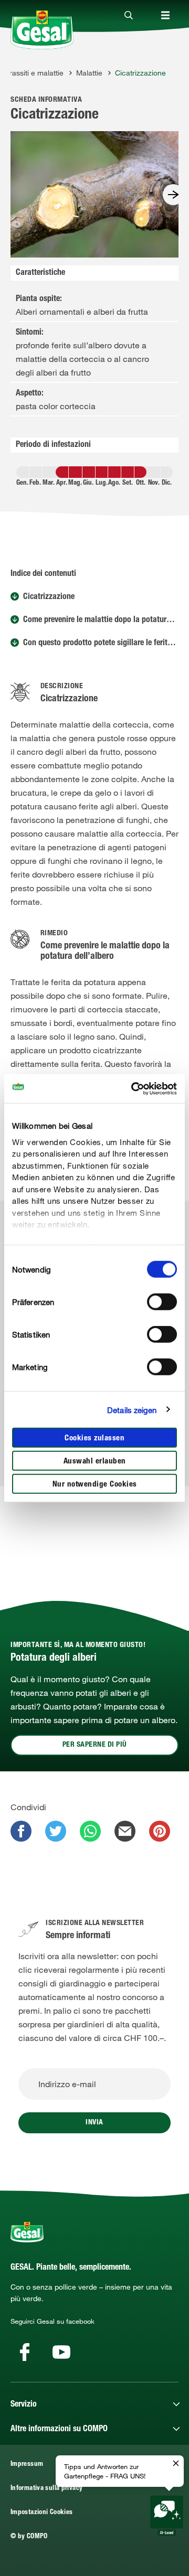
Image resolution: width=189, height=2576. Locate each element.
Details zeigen (132, 1409)
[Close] (129, 16)
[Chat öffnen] (167, 2516)
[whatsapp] (90, 1831)
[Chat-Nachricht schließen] (176, 2464)
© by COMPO (29, 2537)
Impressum (27, 2465)
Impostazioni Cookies (41, 2513)
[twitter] (56, 1831)
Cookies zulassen (94, 1439)
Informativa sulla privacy (46, 2489)
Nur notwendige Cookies (95, 1485)
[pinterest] (160, 1831)
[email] (125, 1831)
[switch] (162, 1302)
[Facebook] (25, 2352)
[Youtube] (61, 2352)
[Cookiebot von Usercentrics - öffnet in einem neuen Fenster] (133, 1088)
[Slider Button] (173, 195)
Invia (94, 2123)
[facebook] (21, 1831)
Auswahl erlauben (95, 1462)
